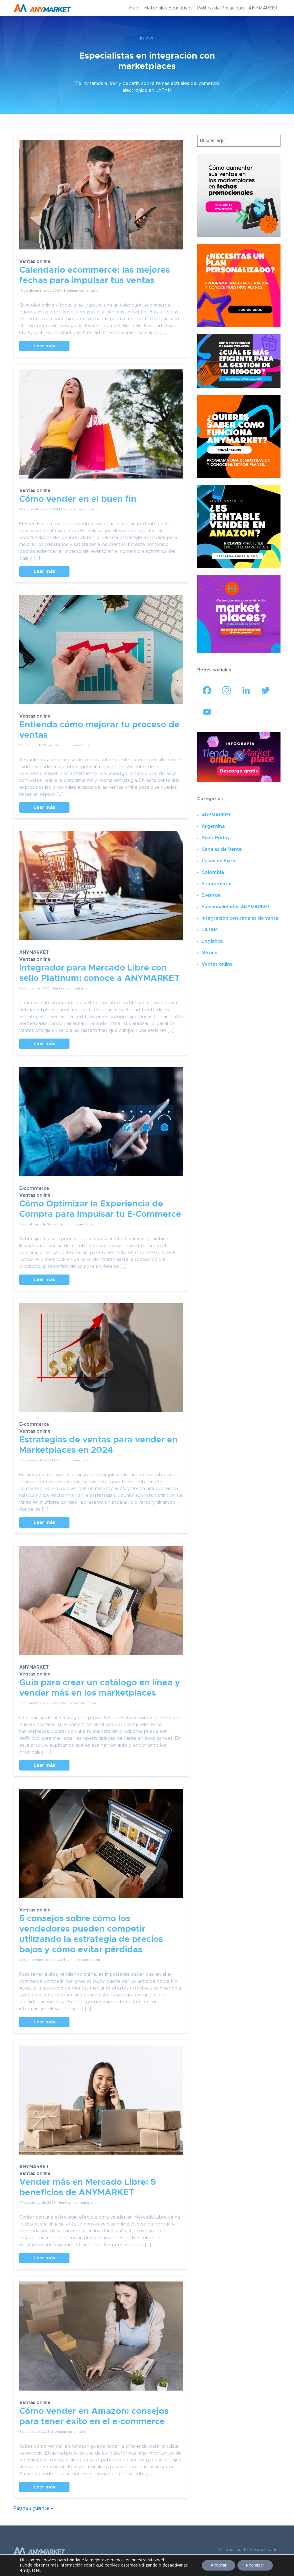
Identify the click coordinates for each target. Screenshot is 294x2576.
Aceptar (218, 2565)
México (210, 953)
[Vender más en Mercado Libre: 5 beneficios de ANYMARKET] (101, 2104)
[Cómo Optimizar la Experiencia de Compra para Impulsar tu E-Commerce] (101, 1126)
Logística (212, 941)
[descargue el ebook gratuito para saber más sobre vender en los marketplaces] (239, 614)
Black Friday (216, 838)
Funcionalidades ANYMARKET (236, 907)
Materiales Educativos (168, 8)
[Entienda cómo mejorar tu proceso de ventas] (101, 654)
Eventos (211, 895)
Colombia (213, 872)
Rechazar (255, 2565)
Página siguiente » (33, 2508)
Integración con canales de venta (240, 918)
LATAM (210, 930)
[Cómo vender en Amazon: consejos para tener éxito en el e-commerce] (101, 2340)
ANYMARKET (263, 8)
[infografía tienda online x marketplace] (239, 757)
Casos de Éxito (218, 861)
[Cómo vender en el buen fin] (101, 428)
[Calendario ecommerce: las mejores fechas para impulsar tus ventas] (101, 199)
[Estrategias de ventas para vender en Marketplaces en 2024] (101, 1362)
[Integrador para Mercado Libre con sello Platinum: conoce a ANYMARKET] (101, 890)
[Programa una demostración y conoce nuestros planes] (239, 436)
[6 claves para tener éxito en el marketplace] (239, 526)
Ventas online (35, 262)
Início (134, 8)
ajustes (33, 2571)
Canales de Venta (222, 849)
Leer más (44, 346)
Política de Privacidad (220, 8)
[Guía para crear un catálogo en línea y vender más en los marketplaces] (101, 1605)
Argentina (213, 826)
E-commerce (34, 1188)
